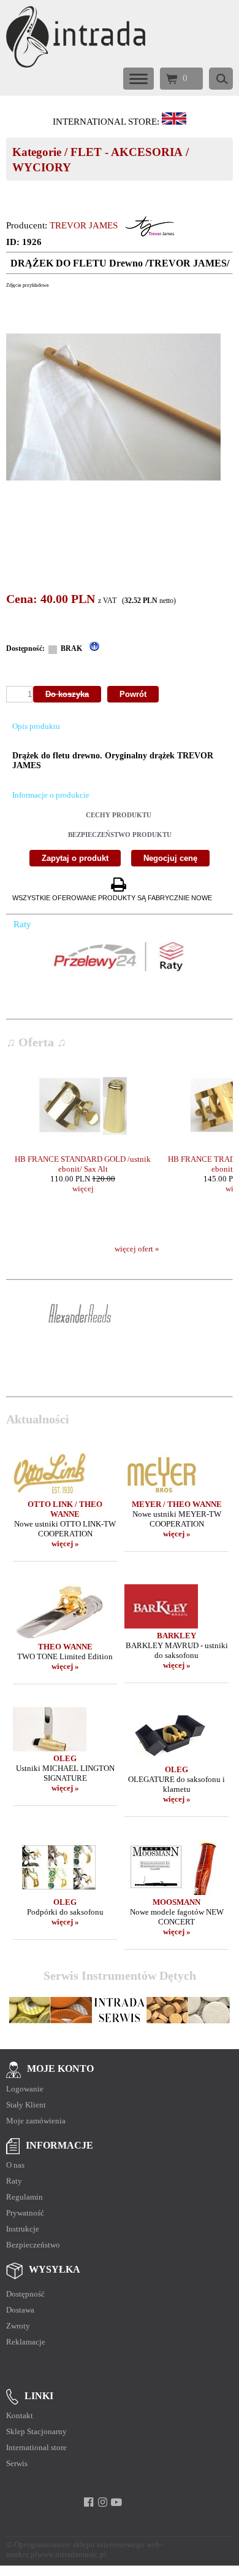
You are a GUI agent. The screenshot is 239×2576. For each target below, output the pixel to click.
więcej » (65, 1543)
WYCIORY (42, 167)
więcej (83, 1189)
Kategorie (37, 152)
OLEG (65, 1758)
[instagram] (103, 2502)
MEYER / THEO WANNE (177, 1504)
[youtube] (117, 2502)
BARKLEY (176, 1636)
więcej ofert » (137, 1249)
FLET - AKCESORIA (127, 152)
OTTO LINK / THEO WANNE (65, 1509)
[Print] (118, 885)
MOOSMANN (176, 1902)
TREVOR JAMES (84, 225)
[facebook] (89, 2502)
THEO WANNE (65, 1647)
